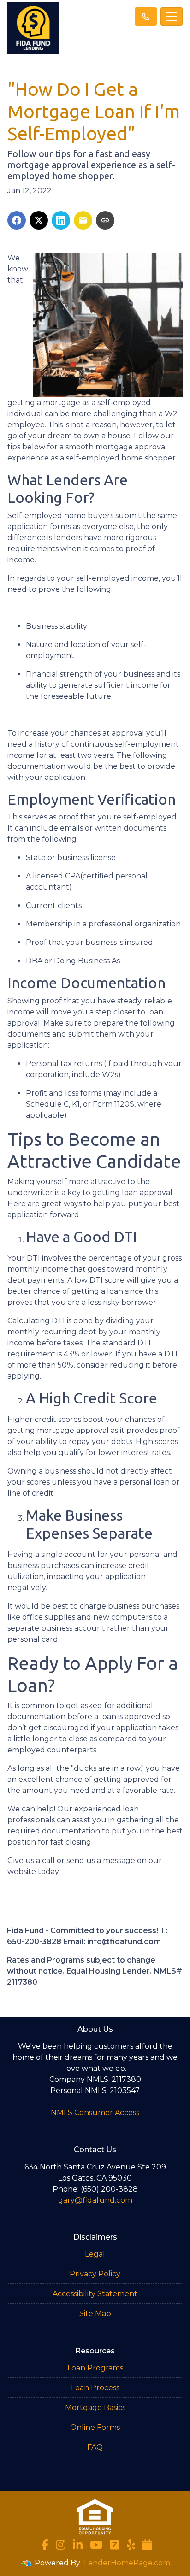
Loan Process (95, 2388)
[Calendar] (147, 2545)
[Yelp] (131, 2545)
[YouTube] (96, 2545)
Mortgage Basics (95, 2408)
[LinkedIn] (78, 2545)
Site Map (95, 2314)
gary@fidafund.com (95, 2200)
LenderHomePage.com (127, 2563)
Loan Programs (95, 2368)
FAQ (95, 2447)
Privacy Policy (95, 2274)
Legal (95, 2254)
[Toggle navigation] (172, 17)
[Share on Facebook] (17, 220)
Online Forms (95, 2427)
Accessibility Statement (95, 2294)
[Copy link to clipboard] (105, 220)
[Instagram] (61, 2545)
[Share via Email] (83, 220)
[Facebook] (45, 2545)
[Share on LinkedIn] (61, 220)
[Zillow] (115, 2545)
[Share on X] (39, 220)
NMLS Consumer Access (95, 2113)
